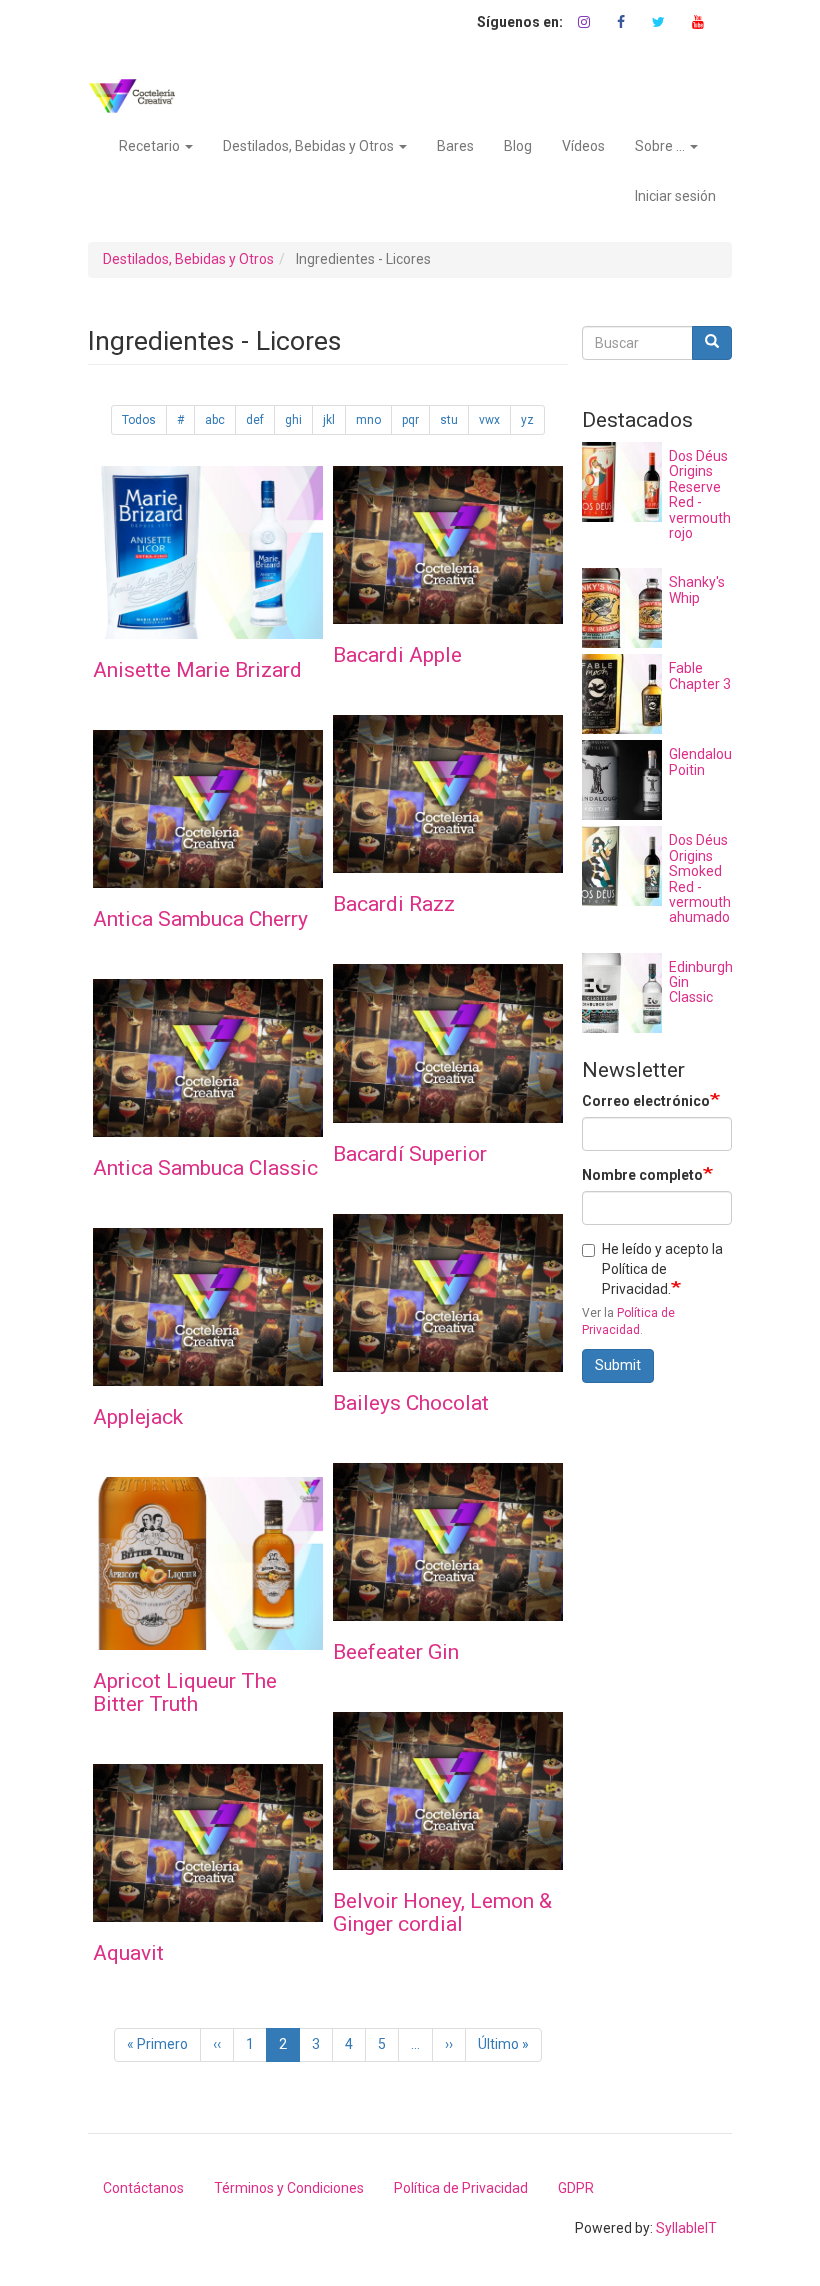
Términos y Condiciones (289, 2188)
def (255, 420)
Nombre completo (642, 1175)
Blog (518, 146)
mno (368, 420)
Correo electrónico (646, 1101)
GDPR (576, 2188)
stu (449, 420)
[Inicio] (139, 96)
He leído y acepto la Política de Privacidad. (662, 1269)
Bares (455, 146)
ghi (293, 420)
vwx (489, 420)
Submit (618, 1365)
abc (215, 420)
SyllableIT (686, 2228)
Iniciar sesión (675, 196)
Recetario (151, 146)
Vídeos (583, 146)
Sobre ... (661, 146)
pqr (410, 420)
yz (527, 420)
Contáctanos (143, 2188)
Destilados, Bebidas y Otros (310, 146)
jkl (329, 420)
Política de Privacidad (461, 2188)
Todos (139, 420)
